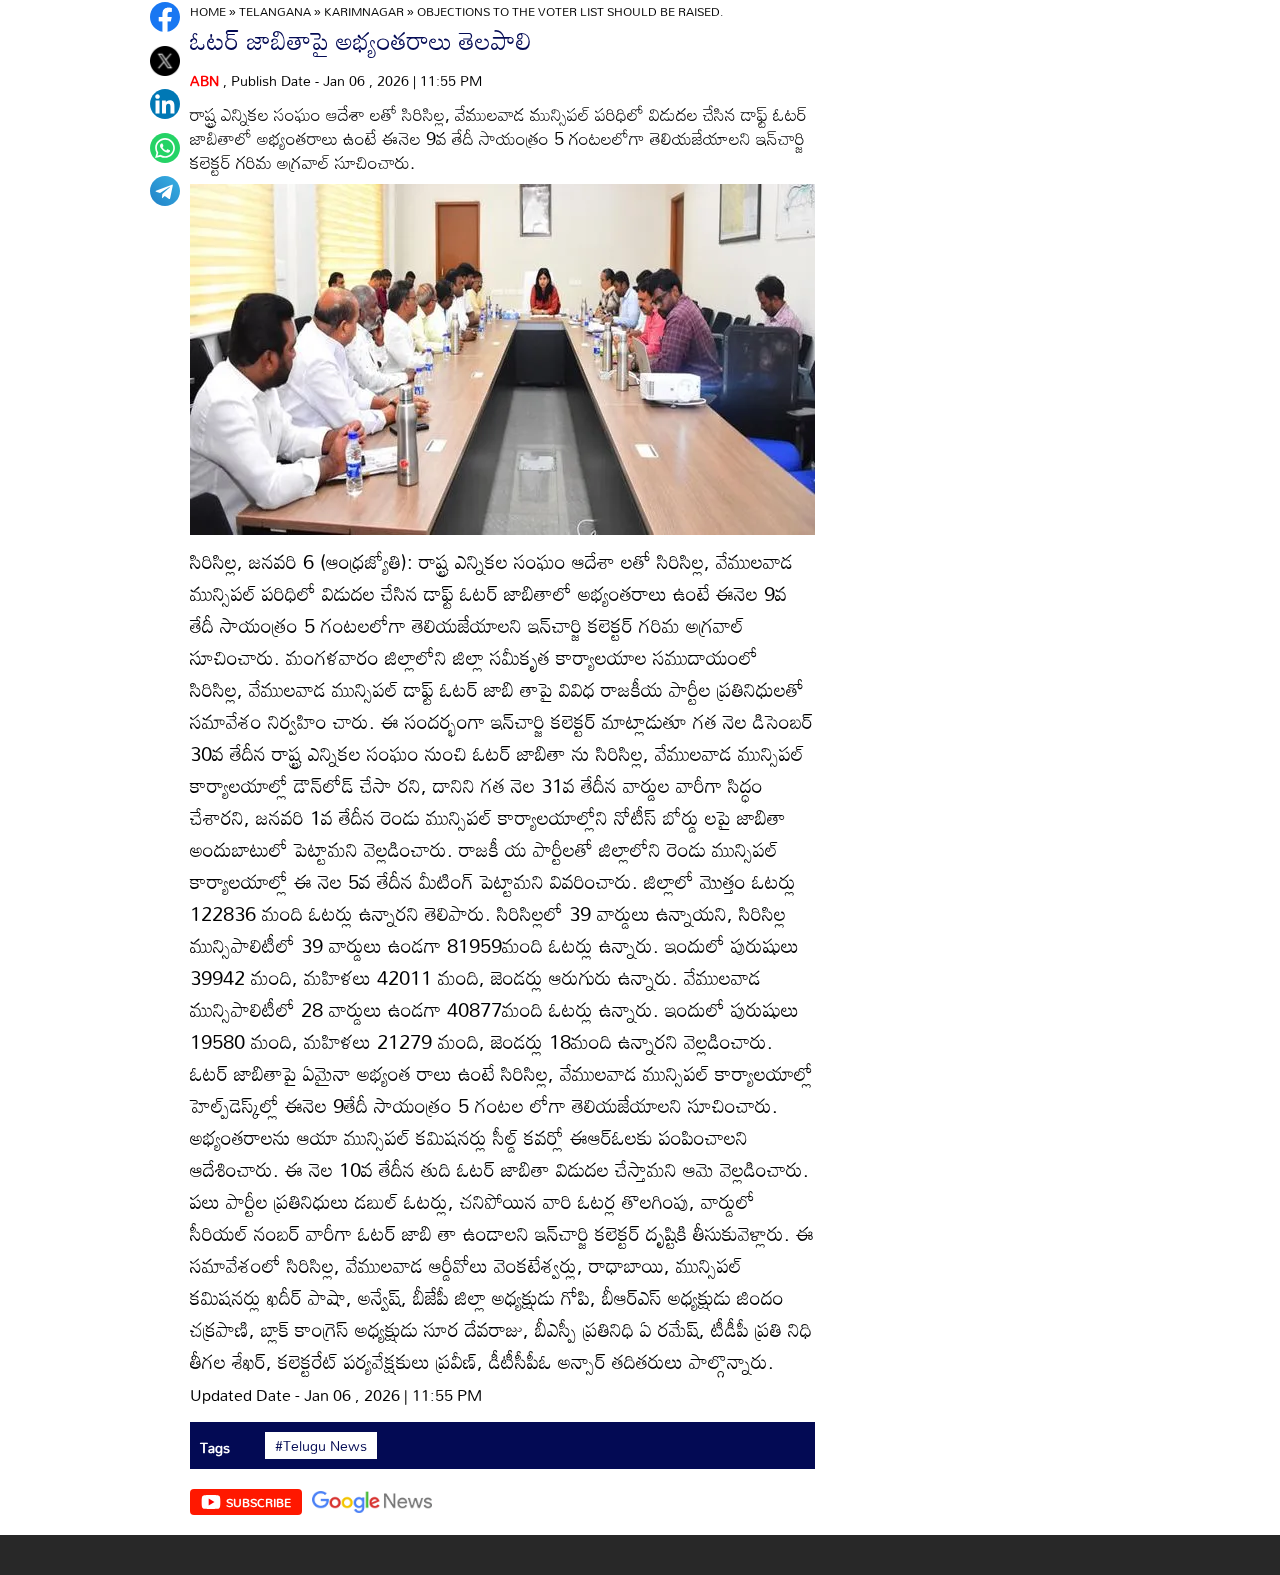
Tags (215, 1447)
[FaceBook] (165, 17)
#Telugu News (321, 1446)
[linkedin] (165, 104)
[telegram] (165, 191)
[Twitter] (165, 61)
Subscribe (258, 1502)
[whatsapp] (165, 148)
